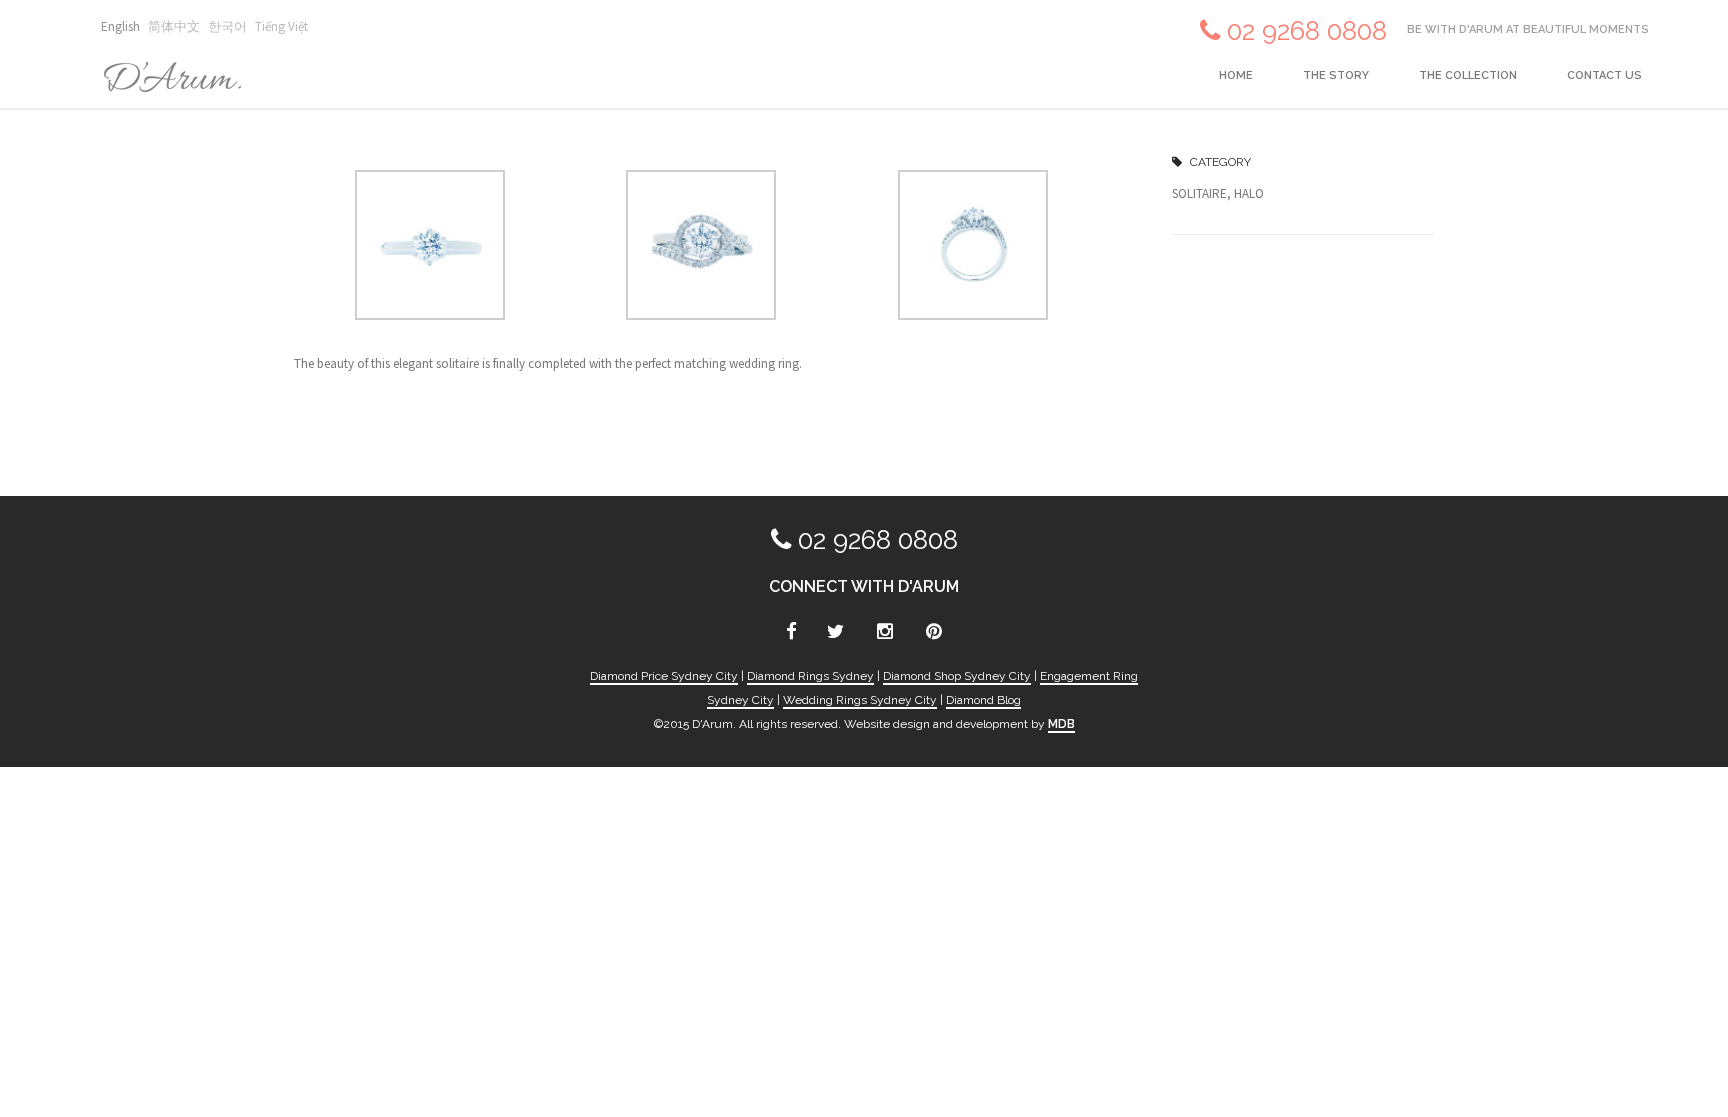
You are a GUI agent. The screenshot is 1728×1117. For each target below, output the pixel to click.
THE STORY (1336, 75)
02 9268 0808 (1307, 31)
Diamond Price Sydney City (664, 676)
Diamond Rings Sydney (810, 676)
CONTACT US (1604, 75)
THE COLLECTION (1468, 75)
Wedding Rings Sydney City (860, 700)
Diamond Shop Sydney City (957, 676)
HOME (1236, 75)
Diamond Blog (983, 700)
